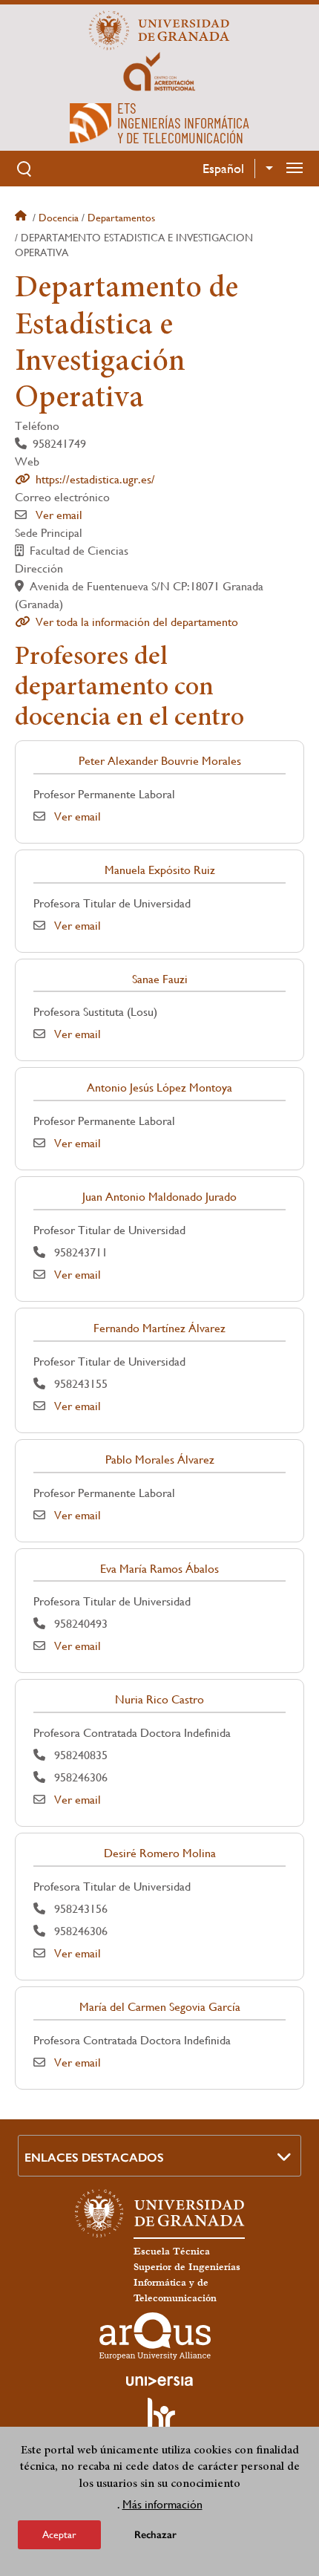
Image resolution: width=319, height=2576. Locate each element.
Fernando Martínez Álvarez (159, 1328)
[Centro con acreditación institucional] (159, 71)
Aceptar (59, 2534)
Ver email (59, 515)
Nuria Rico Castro (159, 1699)
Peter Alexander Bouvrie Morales (160, 761)
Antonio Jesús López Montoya (159, 1088)
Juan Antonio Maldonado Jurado (159, 1197)
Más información (162, 2504)
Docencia (59, 218)
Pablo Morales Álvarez (160, 1460)
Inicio (22, 218)
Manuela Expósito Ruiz (160, 870)
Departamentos (121, 218)
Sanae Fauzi (160, 979)
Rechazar (155, 2535)
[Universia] (159, 2381)
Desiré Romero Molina (160, 1853)
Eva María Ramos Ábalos (159, 1569)
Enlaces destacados (94, 2158)
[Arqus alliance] (155, 2336)
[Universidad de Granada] (159, 30)
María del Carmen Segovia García (160, 2007)
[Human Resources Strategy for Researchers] (159, 2421)
